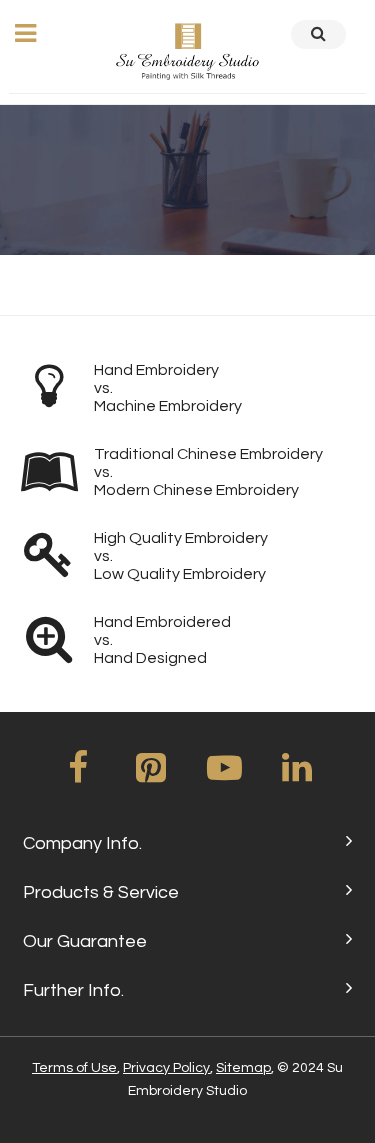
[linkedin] (297, 775)
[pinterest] (151, 775)
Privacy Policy (166, 1068)
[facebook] (78, 775)
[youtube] (224, 775)
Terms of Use (74, 1068)
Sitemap (243, 1068)
